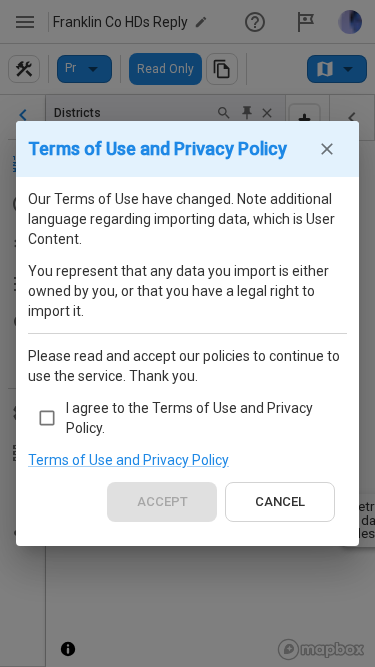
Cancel (280, 501)
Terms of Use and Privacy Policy (128, 460)
